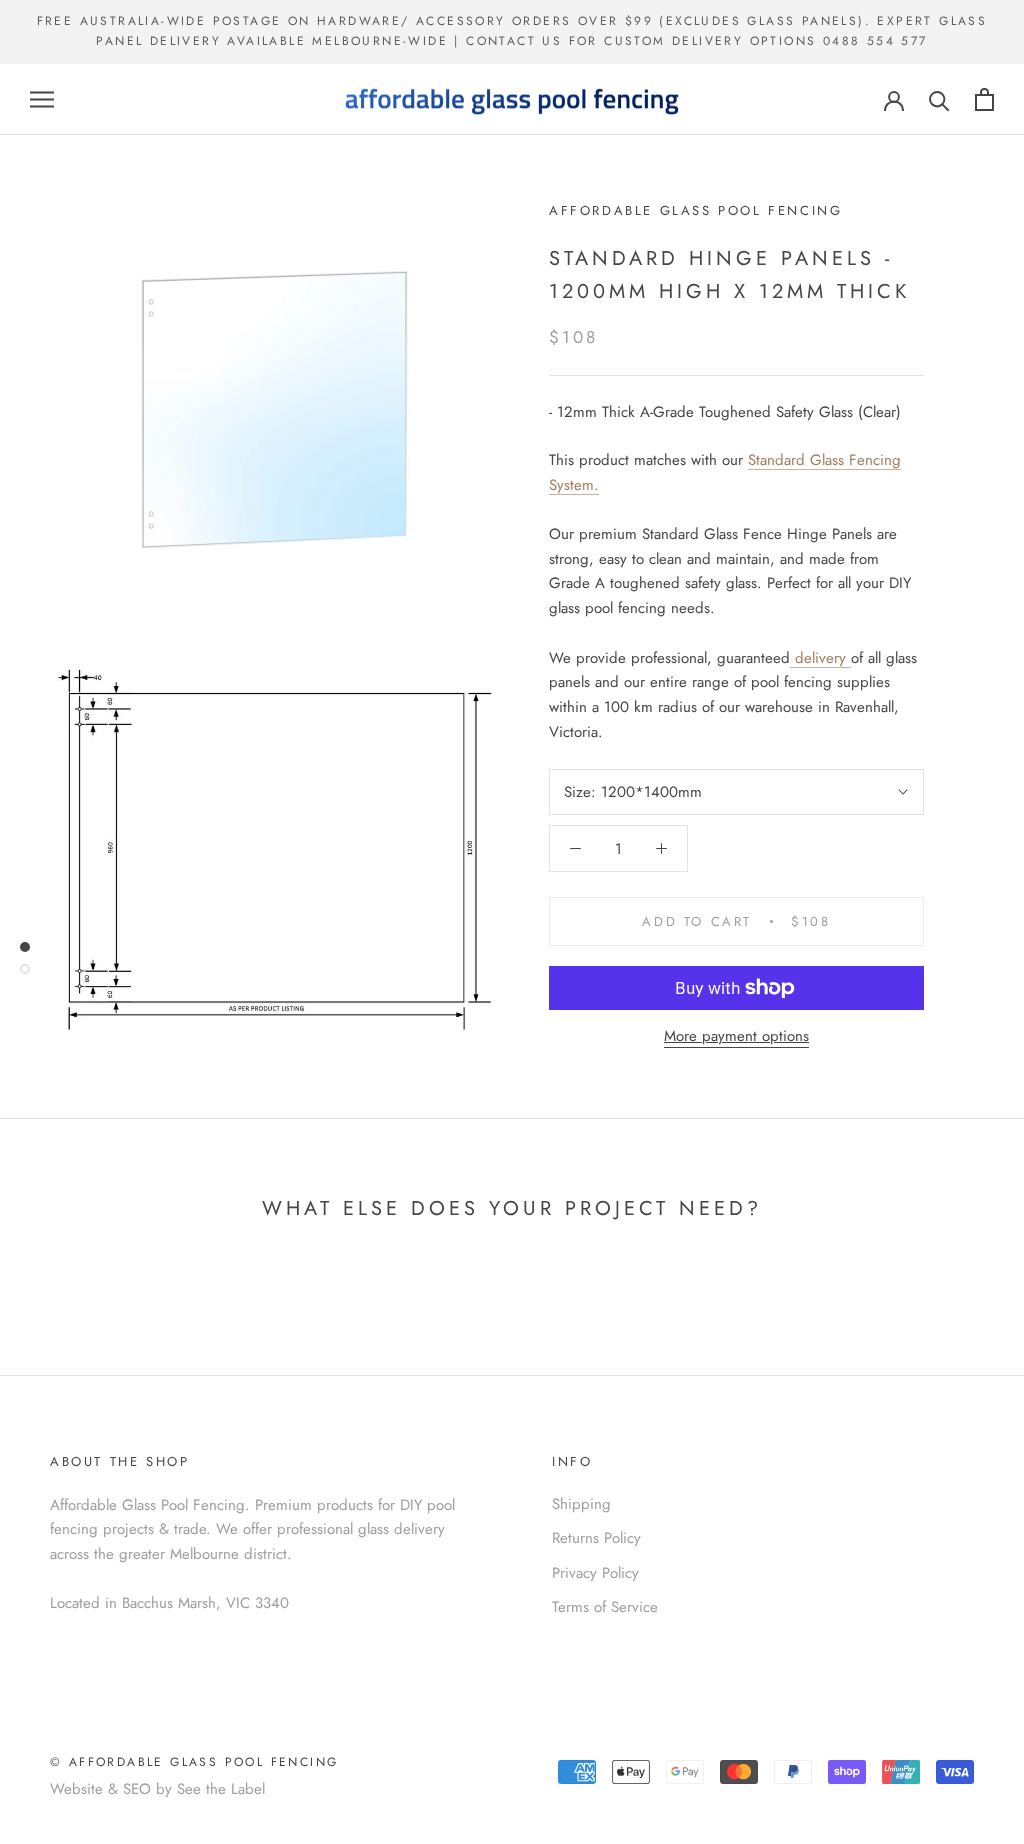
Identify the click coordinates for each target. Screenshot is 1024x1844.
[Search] (939, 99)
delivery (823, 658)
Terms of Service (605, 1607)
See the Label (221, 1789)
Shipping (581, 1504)
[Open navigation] (42, 99)
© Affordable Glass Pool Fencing (194, 1762)
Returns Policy (596, 1538)
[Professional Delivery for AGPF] (792, 658)
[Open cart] (984, 99)
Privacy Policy (595, 1573)
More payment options (736, 1036)
